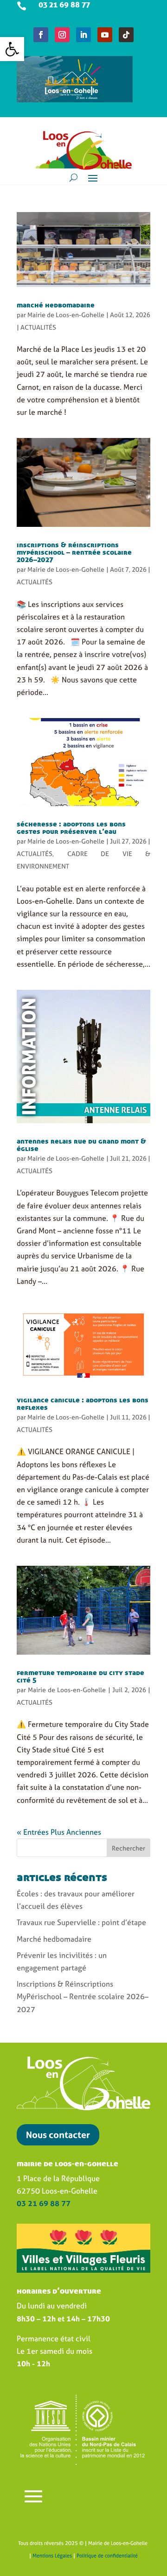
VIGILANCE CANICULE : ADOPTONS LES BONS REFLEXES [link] (83, 1403)
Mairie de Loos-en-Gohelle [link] (66, 315)
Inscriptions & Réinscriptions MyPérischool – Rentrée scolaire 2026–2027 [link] (74, 552)
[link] (12, 49)
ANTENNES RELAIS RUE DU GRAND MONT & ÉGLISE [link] (81, 1144)
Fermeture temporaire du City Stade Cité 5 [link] (80, 1676)
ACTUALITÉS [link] (38, 327)
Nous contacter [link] (58, 2135)
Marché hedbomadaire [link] (56, 305)
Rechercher (128, 1848)
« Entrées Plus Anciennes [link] (59, 1832)
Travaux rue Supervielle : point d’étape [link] (81, 1922)
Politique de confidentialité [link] (107, 2556)
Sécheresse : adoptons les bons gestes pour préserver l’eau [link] (71, 827)
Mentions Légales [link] (52, 2556)
